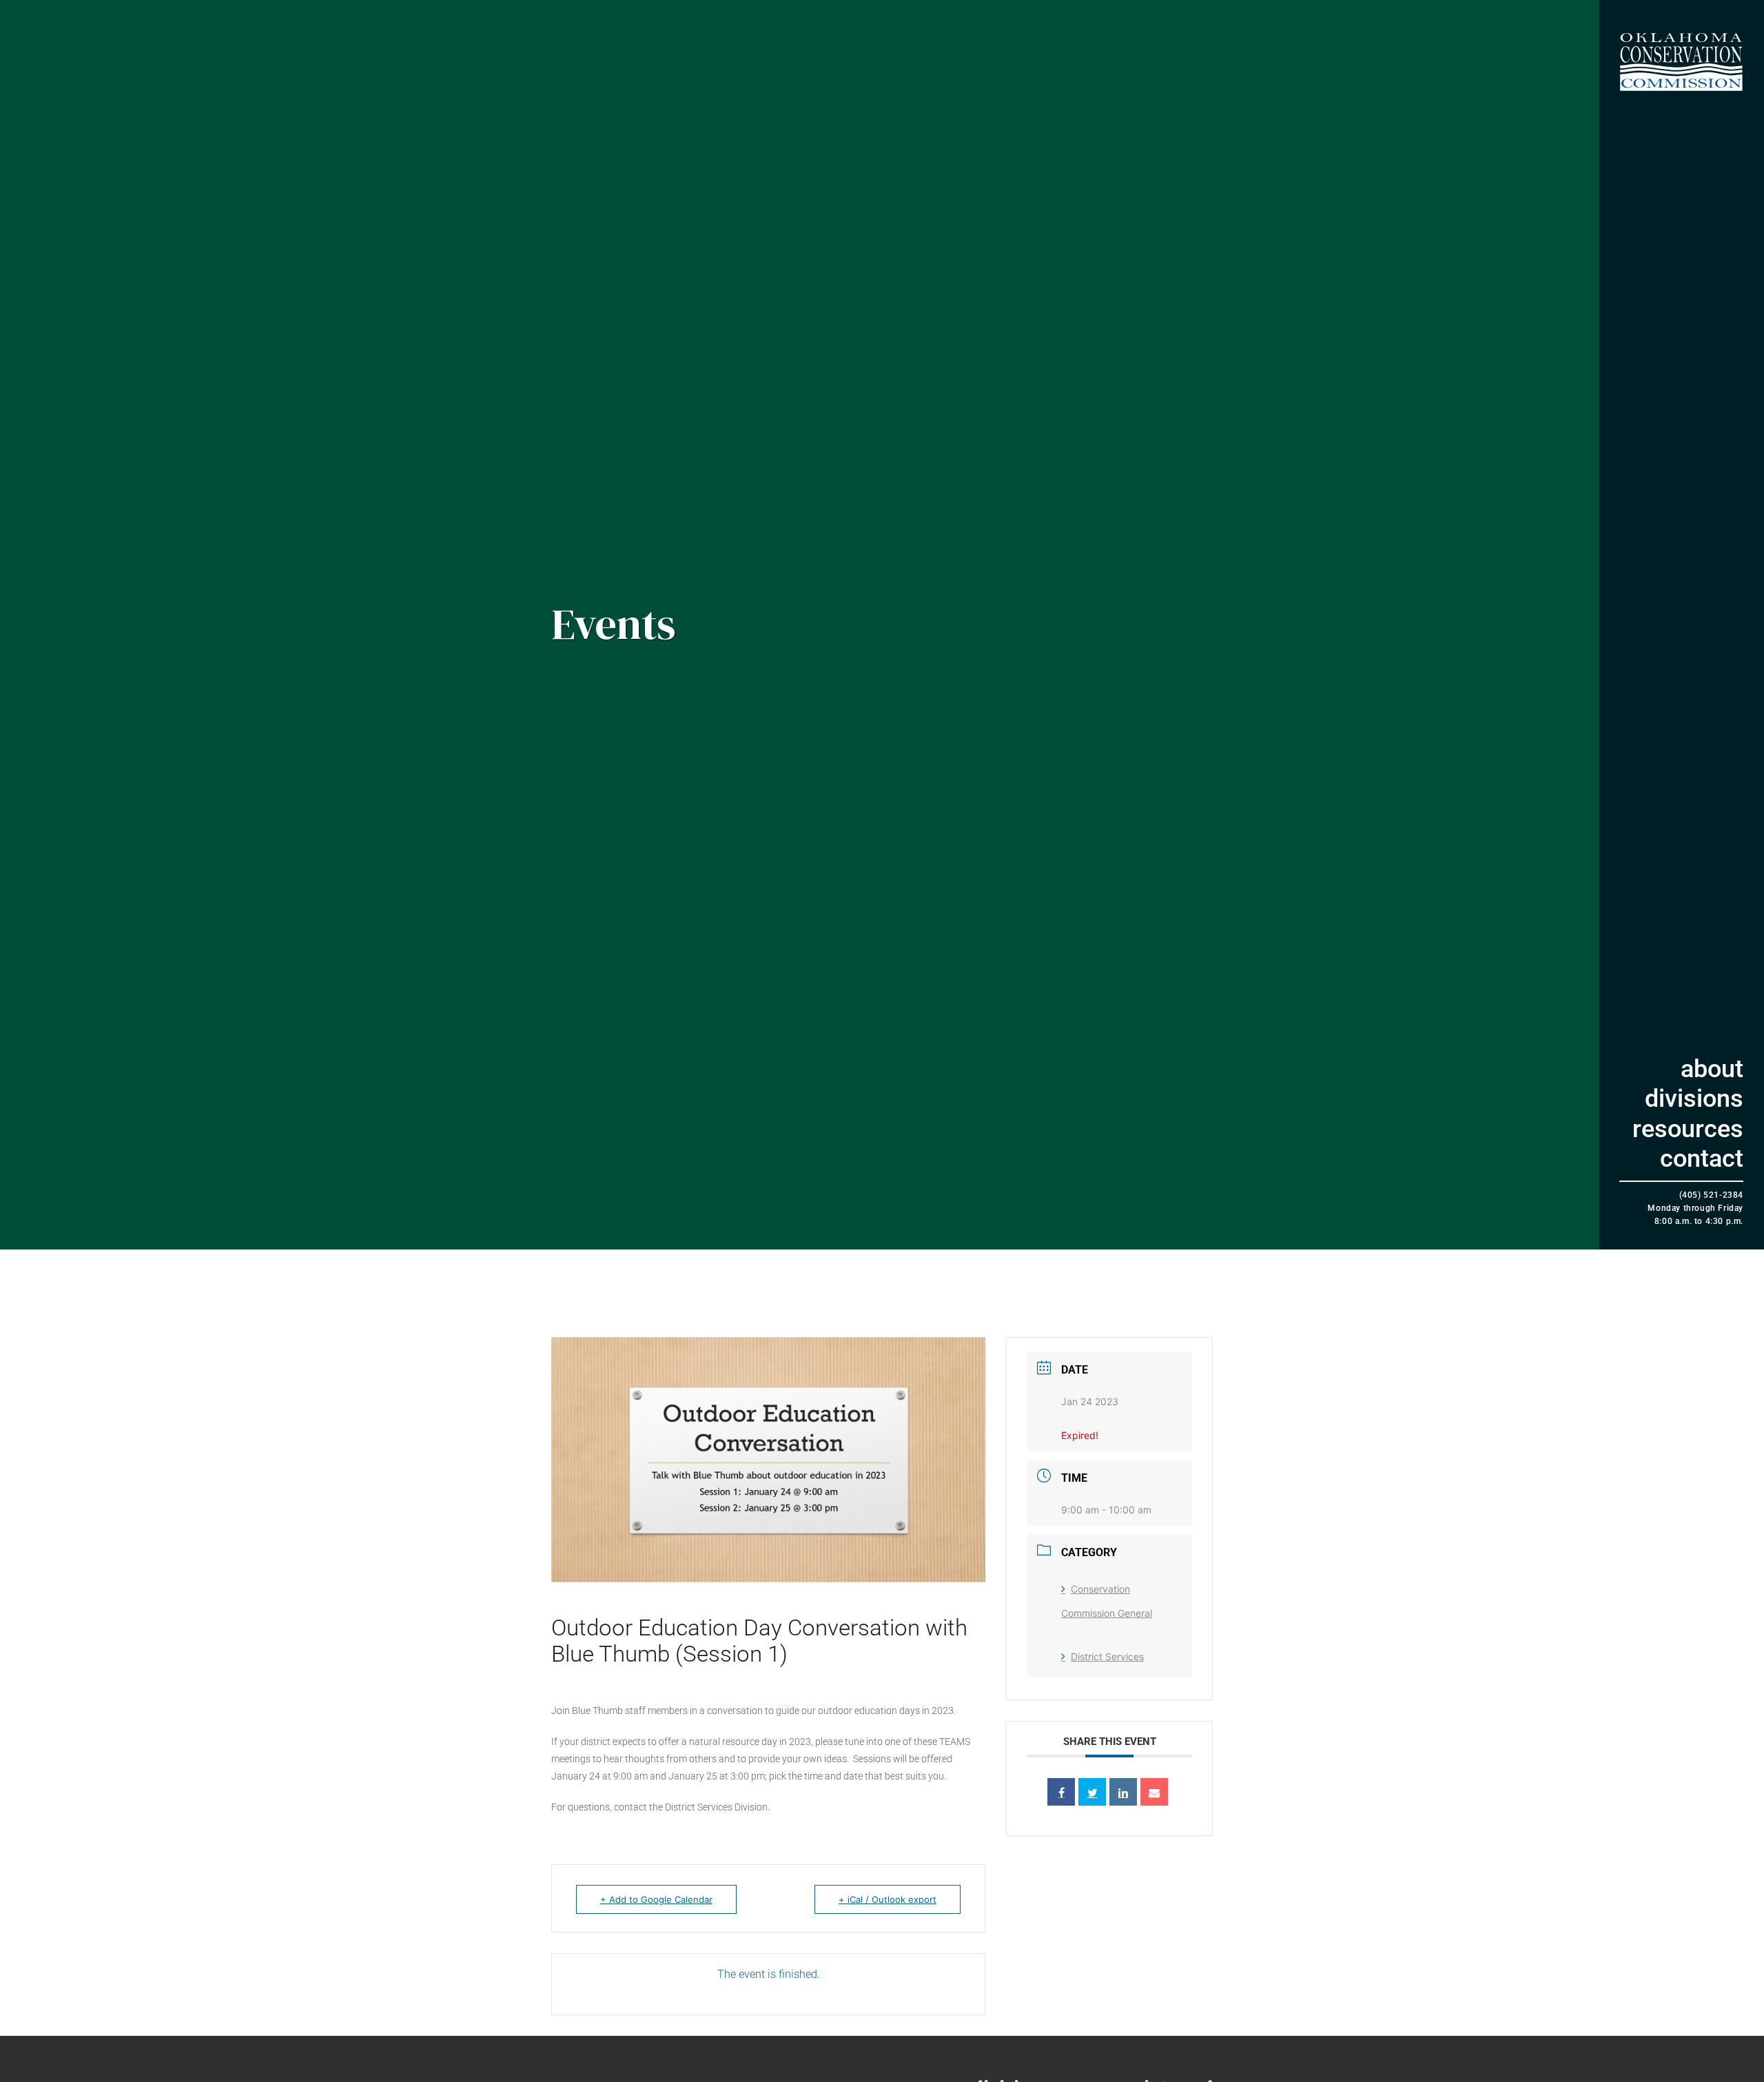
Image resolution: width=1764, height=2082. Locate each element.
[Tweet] (1092, 1792)
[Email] (1154, 1792)
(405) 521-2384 (1711, 1195)
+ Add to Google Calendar (656, 1899)
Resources (1688, 1129)
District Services (1107, 1656)
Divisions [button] (1694, 1099)
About (1712, 1069)
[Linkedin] (1123, 1792)
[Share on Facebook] (1061, 1792)
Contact (1702, 1159)
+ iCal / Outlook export (888, 1899)
